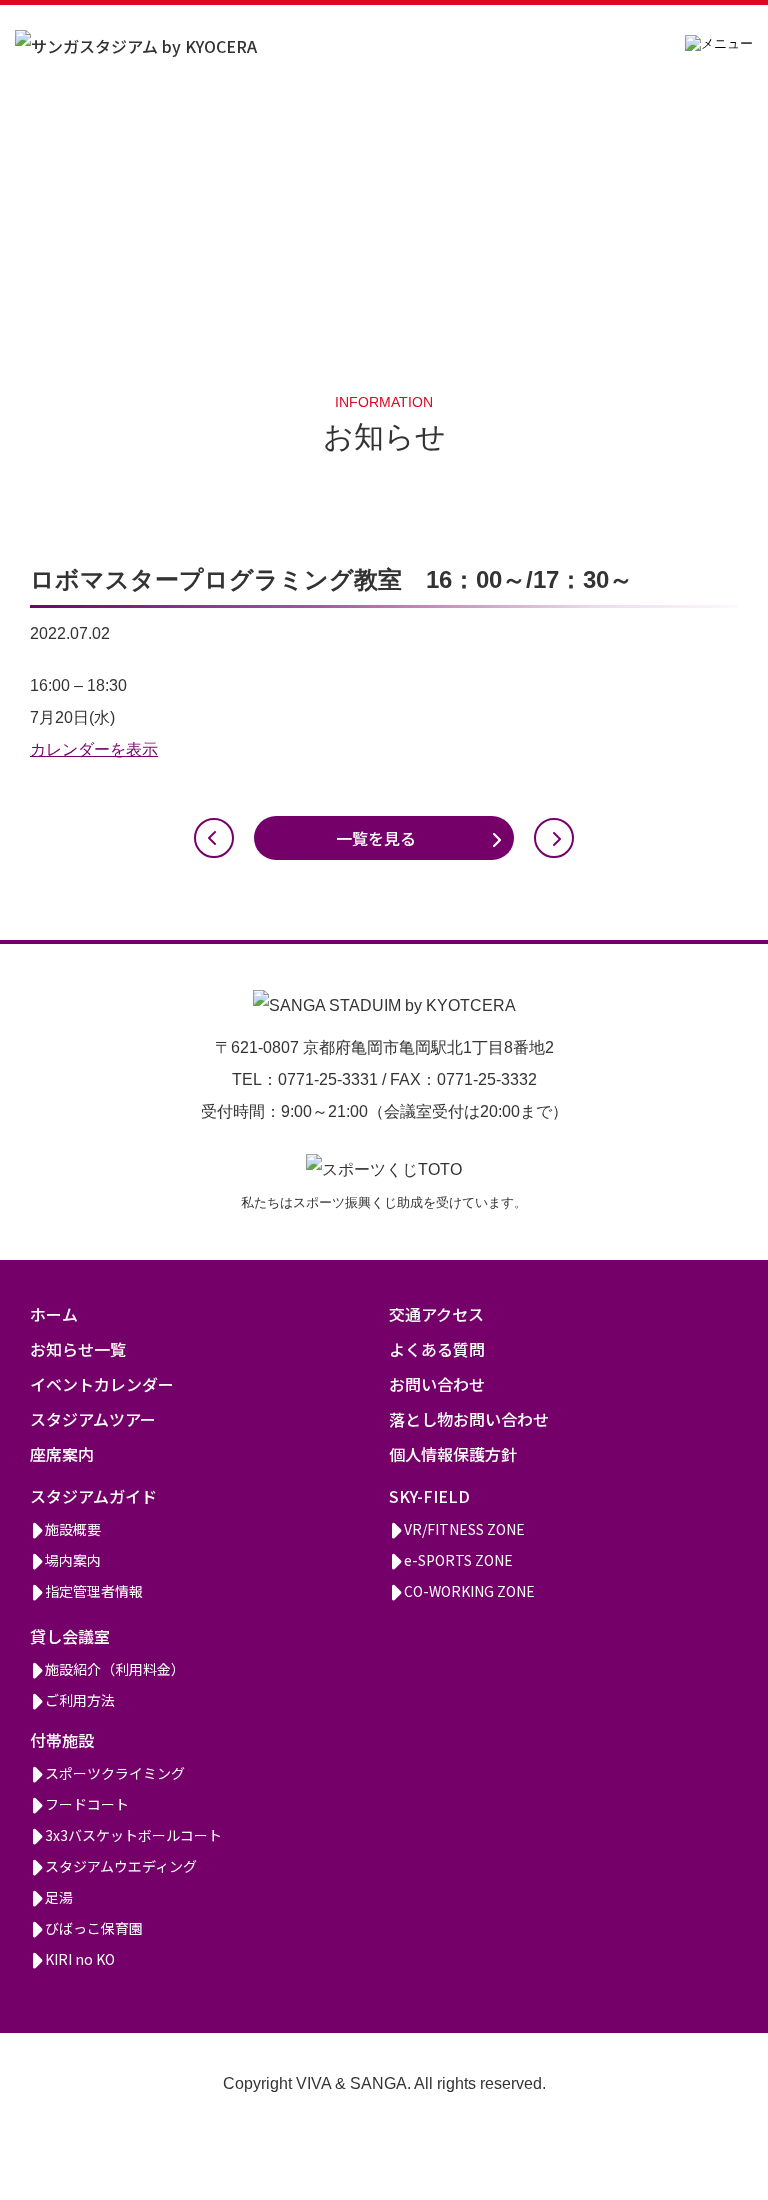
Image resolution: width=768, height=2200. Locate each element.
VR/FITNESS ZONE (464, 1529)
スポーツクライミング (115, 1773)
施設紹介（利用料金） (115, 1669)
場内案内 (73, 1560)
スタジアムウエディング (121, 1866)
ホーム (54, 1314)
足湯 (59, 1897)
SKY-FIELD (429, 1496)
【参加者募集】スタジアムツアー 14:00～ (214, 838)
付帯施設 (62, 1740)
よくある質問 (437, 1349)
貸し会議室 (70, 1636)
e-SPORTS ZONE (458, 1560)
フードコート (87, 1804)
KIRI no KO (80, 1959)
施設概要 (73, 1529)
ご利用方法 (80, 1700)
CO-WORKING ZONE (469, 1591)
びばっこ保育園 (94, 1928)
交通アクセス (436, 1314)
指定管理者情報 (94, 1591)
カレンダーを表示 (94, 749)
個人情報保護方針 (453, 1454)
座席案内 (62, 1454)
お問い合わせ (437, 1384)
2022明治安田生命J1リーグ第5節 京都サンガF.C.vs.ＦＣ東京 (554, 838)
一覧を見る (376, 838)
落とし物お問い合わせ (469, 1419)
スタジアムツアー (93, 1419)
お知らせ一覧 (78, 1349)
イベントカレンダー (102, 1384)
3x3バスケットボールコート (133, 1835)
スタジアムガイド (93, 1496)
